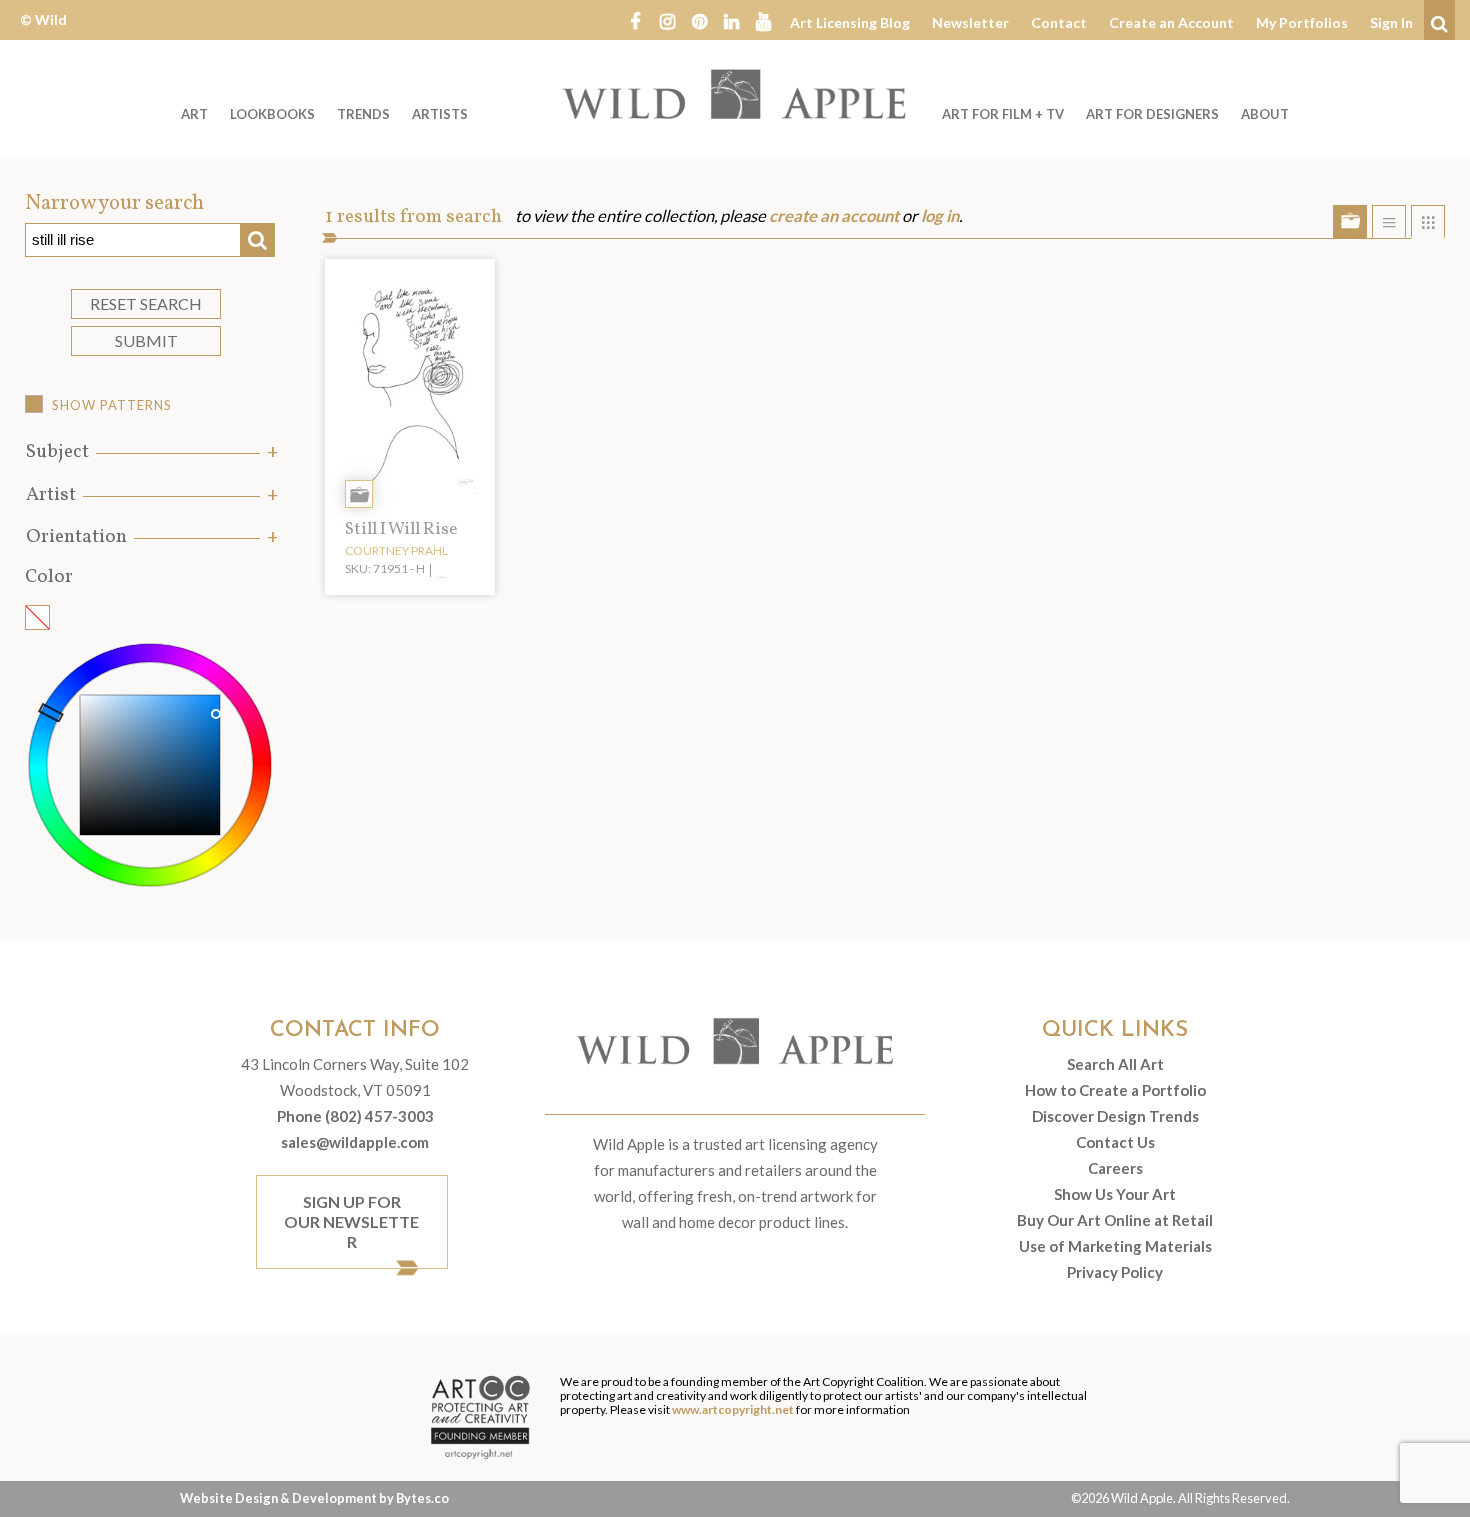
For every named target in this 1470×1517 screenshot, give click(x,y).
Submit (146, 340)
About (1265, 114)
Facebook (635, 20)
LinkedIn (731, 20)
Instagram (667, 20)
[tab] (150, 452)
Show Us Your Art (1115, 1194)
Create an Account (1171, 22)
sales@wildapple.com (355, 1142)
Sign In (1391, 22)
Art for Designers (1152, 114)
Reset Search (146, 303)
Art (194, 114)
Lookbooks (272, 114)
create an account (834, 216)
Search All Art (1115, 1064)
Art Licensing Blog (850, 22)
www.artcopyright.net (733, 1409)
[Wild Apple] (735, 94)
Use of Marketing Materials (1115, 1246)
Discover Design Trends (1115, 1116)
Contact (1059, 22)
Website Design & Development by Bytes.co (314, 1498)
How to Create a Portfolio (1115, 1090)
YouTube (763, 20)
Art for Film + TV (1003, 114)
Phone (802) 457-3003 (355, 1116)
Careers (1115, 1168)
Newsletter (970, 22)
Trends (363, 114)
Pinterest (699, 20)
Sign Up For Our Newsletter (351, 1221)
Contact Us (1115, 1142)
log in (940, 216)
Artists (440, 114)
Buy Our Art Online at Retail (1115, 1220)
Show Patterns (112, 405)
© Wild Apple (43, 34)
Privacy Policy (1115, 1272)
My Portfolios (1302, 22)
